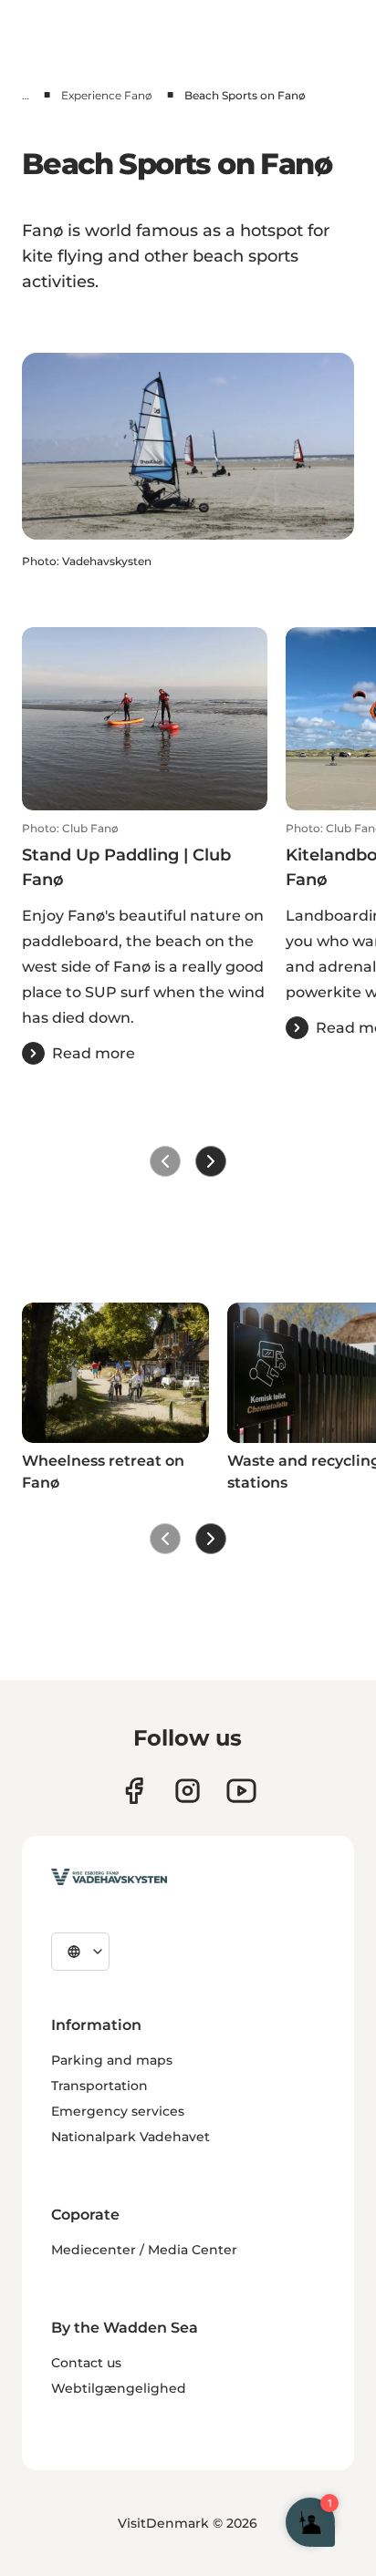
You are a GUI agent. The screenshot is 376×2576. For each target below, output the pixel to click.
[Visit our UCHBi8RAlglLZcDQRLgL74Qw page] (241, 1791)
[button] (145, 943)
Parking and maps (112, 2060)
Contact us (86, 2363)
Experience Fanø (107, 95)
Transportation (99, 2086)
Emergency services (118, 2111)
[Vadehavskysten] (109, 1877)
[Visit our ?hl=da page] (188, 1791)
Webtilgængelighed (119, 2388)
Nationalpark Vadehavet (131, 2137)
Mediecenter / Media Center (144, 2250)
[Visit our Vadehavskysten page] (134, 1791)
